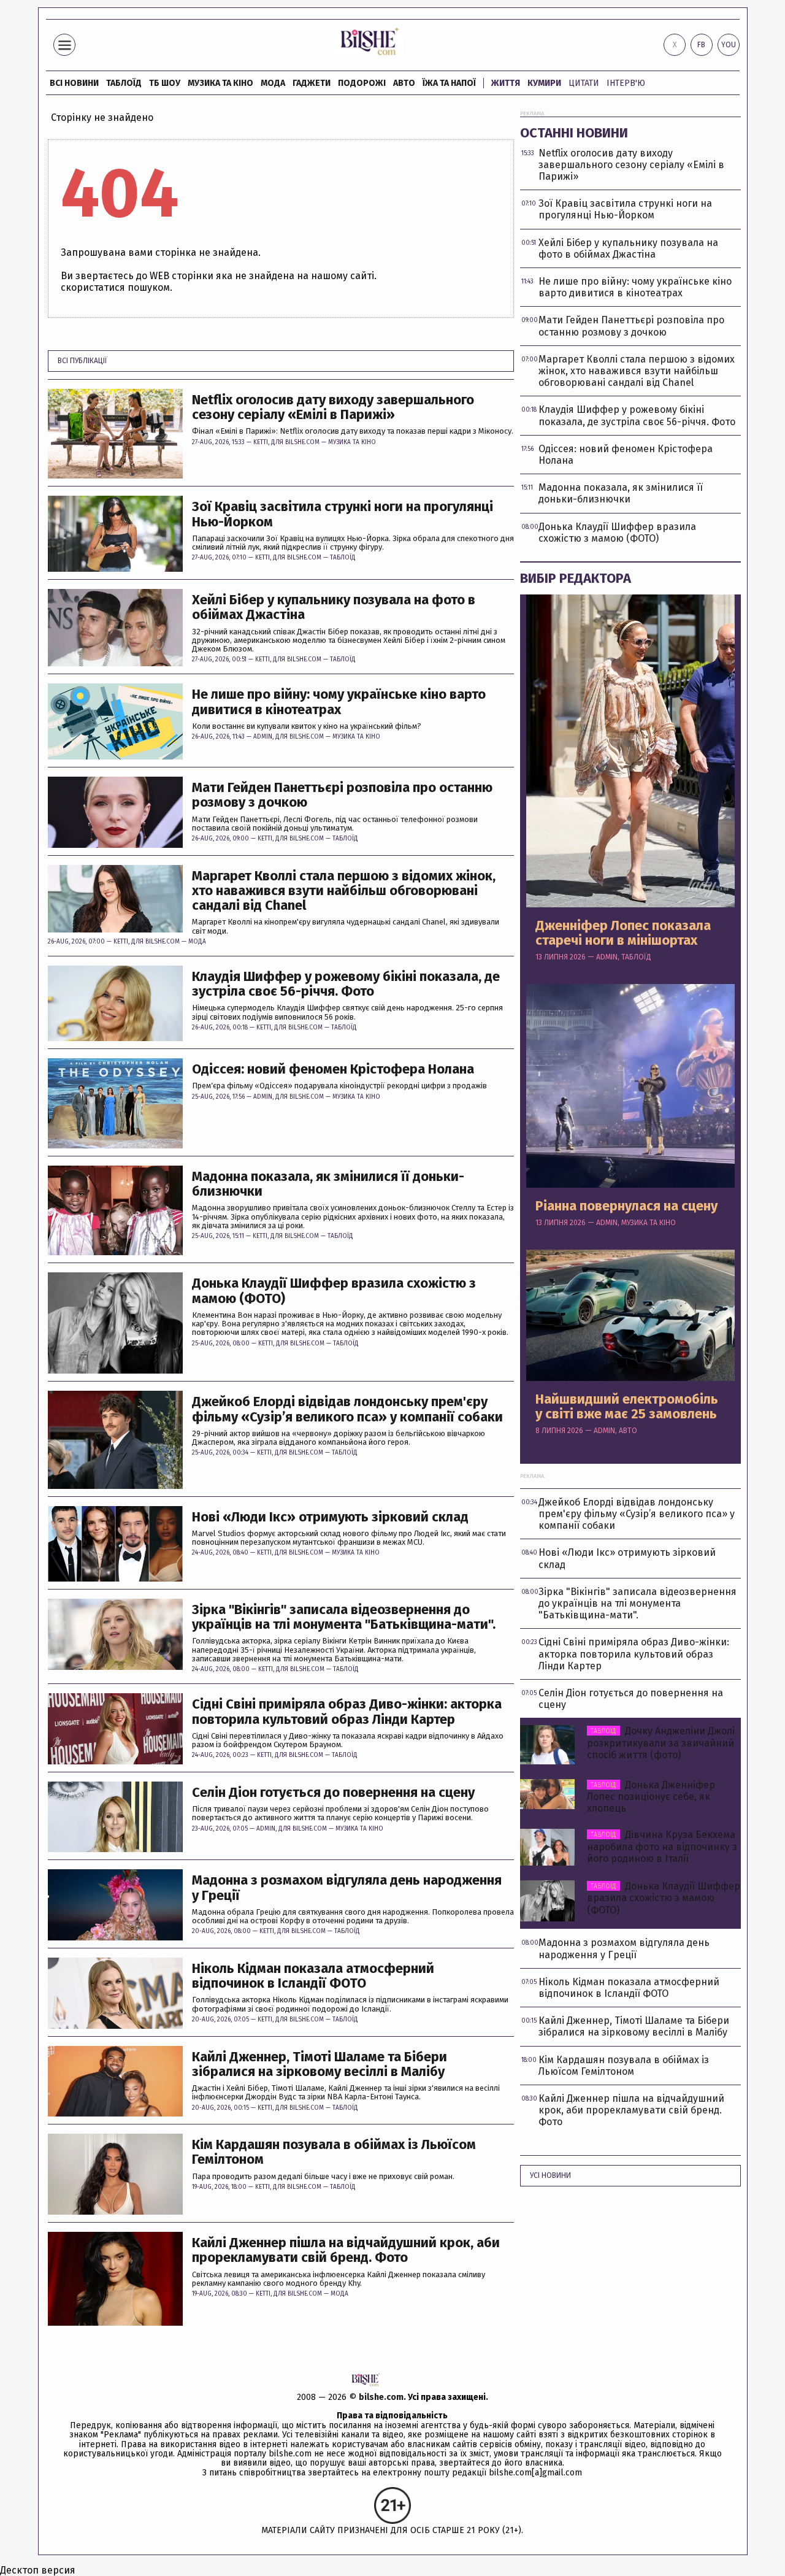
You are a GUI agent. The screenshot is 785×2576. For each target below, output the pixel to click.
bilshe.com (381, 2397)
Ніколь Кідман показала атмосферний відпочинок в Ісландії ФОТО (313, 1976)
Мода (273, 83)
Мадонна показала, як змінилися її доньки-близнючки (328, 1184)
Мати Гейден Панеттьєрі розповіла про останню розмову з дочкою (342, 795)
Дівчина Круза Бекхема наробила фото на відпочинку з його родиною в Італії (662, 1846)
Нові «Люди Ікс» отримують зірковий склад (330, 1517)
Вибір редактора (576, 578)
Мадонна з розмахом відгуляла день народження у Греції (347, 1888)
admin (263, 737)
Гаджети (312, 83)
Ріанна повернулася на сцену (626, 1206)
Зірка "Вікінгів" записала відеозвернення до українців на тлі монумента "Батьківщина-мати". (344, 1617)
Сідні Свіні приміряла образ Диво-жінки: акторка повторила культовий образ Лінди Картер (347, 1712)
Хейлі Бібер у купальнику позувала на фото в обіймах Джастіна (334, 607)
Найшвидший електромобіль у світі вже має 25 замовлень (627, 1407)
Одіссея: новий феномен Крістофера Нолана (333, 1069)
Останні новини (574, 133)
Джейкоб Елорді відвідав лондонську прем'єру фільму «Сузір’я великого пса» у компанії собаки (347, 1409)
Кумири (544, 83)
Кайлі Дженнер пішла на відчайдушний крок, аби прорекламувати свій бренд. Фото (346, 2250)
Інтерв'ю (626, 83)
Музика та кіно (220, 83)
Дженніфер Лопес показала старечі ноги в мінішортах (623, 933)
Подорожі (362, 83)
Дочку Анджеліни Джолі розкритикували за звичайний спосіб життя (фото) (661, 1743)
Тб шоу (165, 83)
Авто (404, 83)
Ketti (261, 442)
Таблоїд (343, 558)
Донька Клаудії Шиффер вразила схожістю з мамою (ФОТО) (334, 1291)
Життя (506, 83)
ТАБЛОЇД (124, 83)
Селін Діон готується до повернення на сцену (333, 1793)
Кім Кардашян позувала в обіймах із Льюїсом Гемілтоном (334, 2152)
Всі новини (74, 83)
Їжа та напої (449, 83)
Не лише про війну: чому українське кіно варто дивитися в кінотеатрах (339, 702)
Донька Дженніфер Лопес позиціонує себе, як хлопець (651, 1797)
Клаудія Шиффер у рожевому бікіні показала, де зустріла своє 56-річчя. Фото (346, 984)
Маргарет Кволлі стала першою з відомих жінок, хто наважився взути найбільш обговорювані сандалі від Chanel (344, 891)
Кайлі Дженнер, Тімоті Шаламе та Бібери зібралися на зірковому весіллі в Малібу (320, 2064)
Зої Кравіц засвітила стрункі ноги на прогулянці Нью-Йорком (343, 514)
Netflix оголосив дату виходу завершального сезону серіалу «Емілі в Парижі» (333, 407)
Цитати (584, 83)
